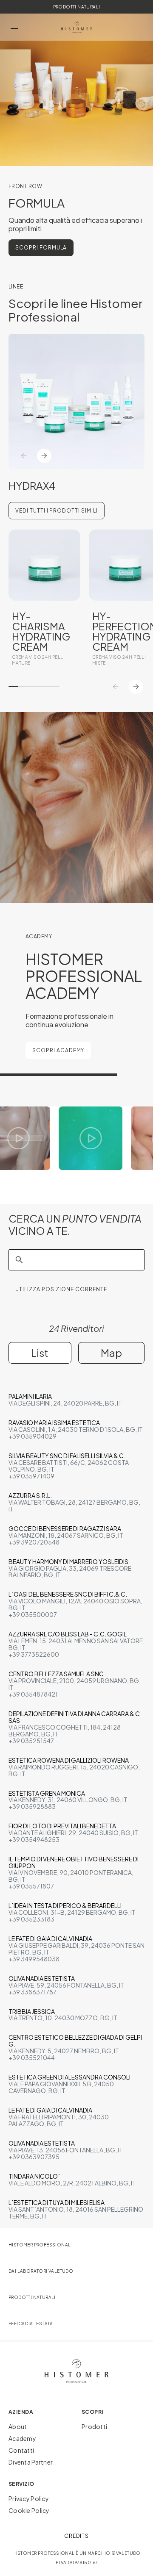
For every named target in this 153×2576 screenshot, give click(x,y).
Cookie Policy (29, 2510)
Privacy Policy (29, 2498)
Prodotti (94, 2426)
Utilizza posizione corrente (61, 1289)
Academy (22, 2438)
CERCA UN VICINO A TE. (75, 1225)
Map (111, 1353)
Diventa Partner (31, 2462)
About (18, 2426)
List (40, 1353)
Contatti (21, 2450)
